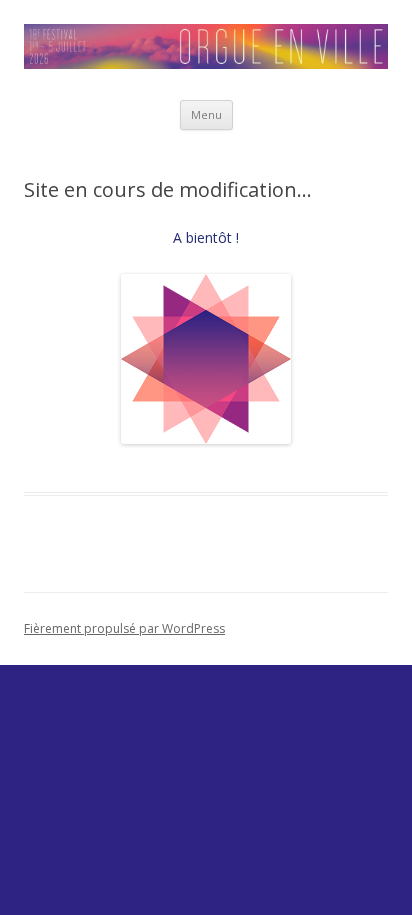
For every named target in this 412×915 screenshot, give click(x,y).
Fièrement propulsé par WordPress (124, 628)
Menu (206, 114)
